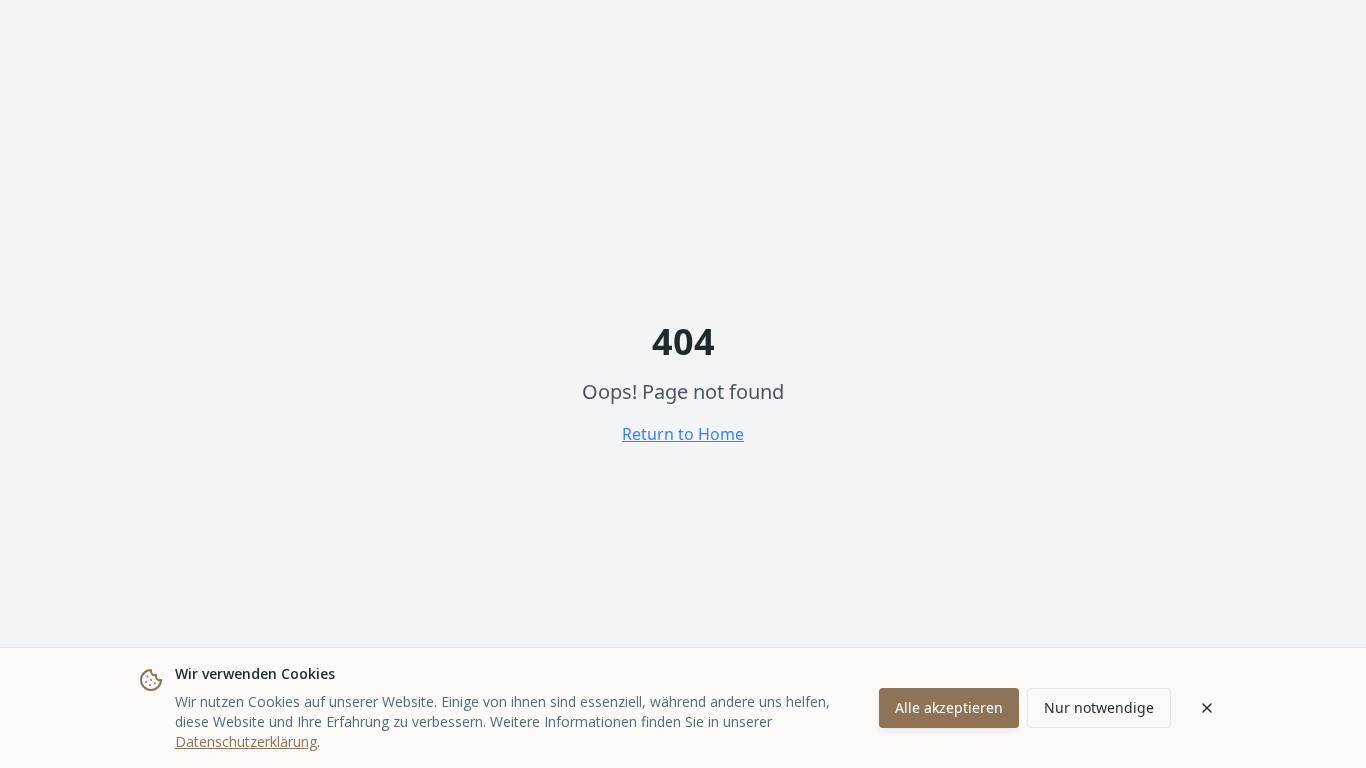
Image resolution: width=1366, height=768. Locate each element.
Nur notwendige (1099, 707)
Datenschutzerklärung (246, 741)
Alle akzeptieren (949, 707)
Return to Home (683, 434)
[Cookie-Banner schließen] (1207, 708)
